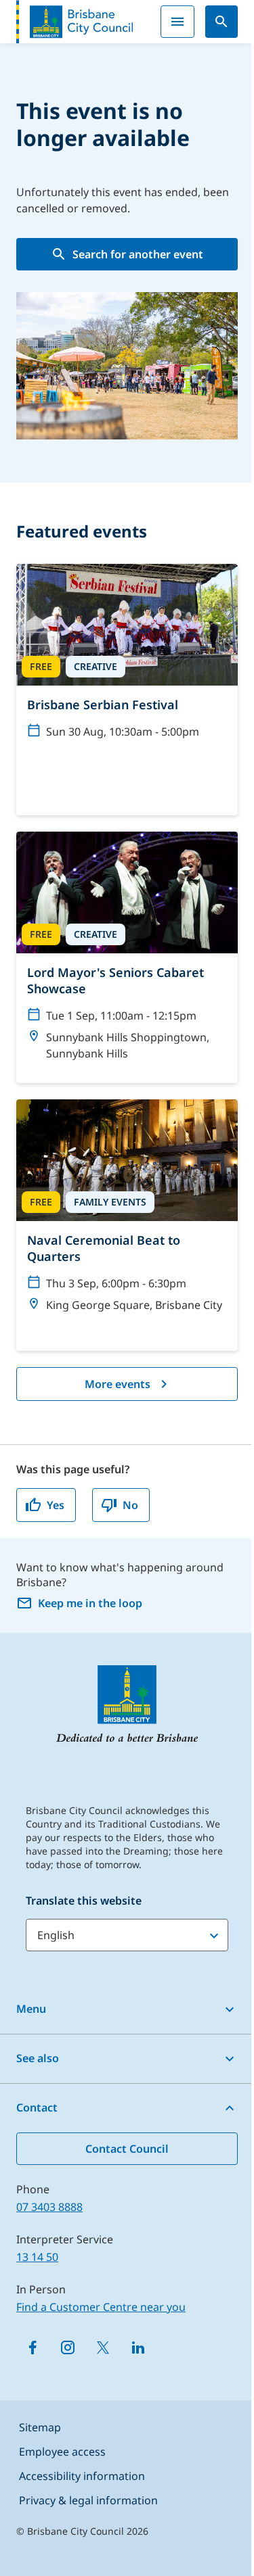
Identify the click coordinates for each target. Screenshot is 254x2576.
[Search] (221, 22)
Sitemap (40, 2427)
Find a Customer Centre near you (101, 2307)
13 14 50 (37, 2257)
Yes (56, 1505)
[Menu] (177, 22)
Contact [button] (37, 2107)
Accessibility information (82, 2476)
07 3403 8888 (49, 2207)
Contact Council (127, 2149)
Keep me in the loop (90, 1603)
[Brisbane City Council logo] (75, 22)
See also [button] (38, 2058)
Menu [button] (31, 2009)
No (130, 1505)
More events (118, 1384)
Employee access (62, 2452)
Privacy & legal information (88, 2500)
